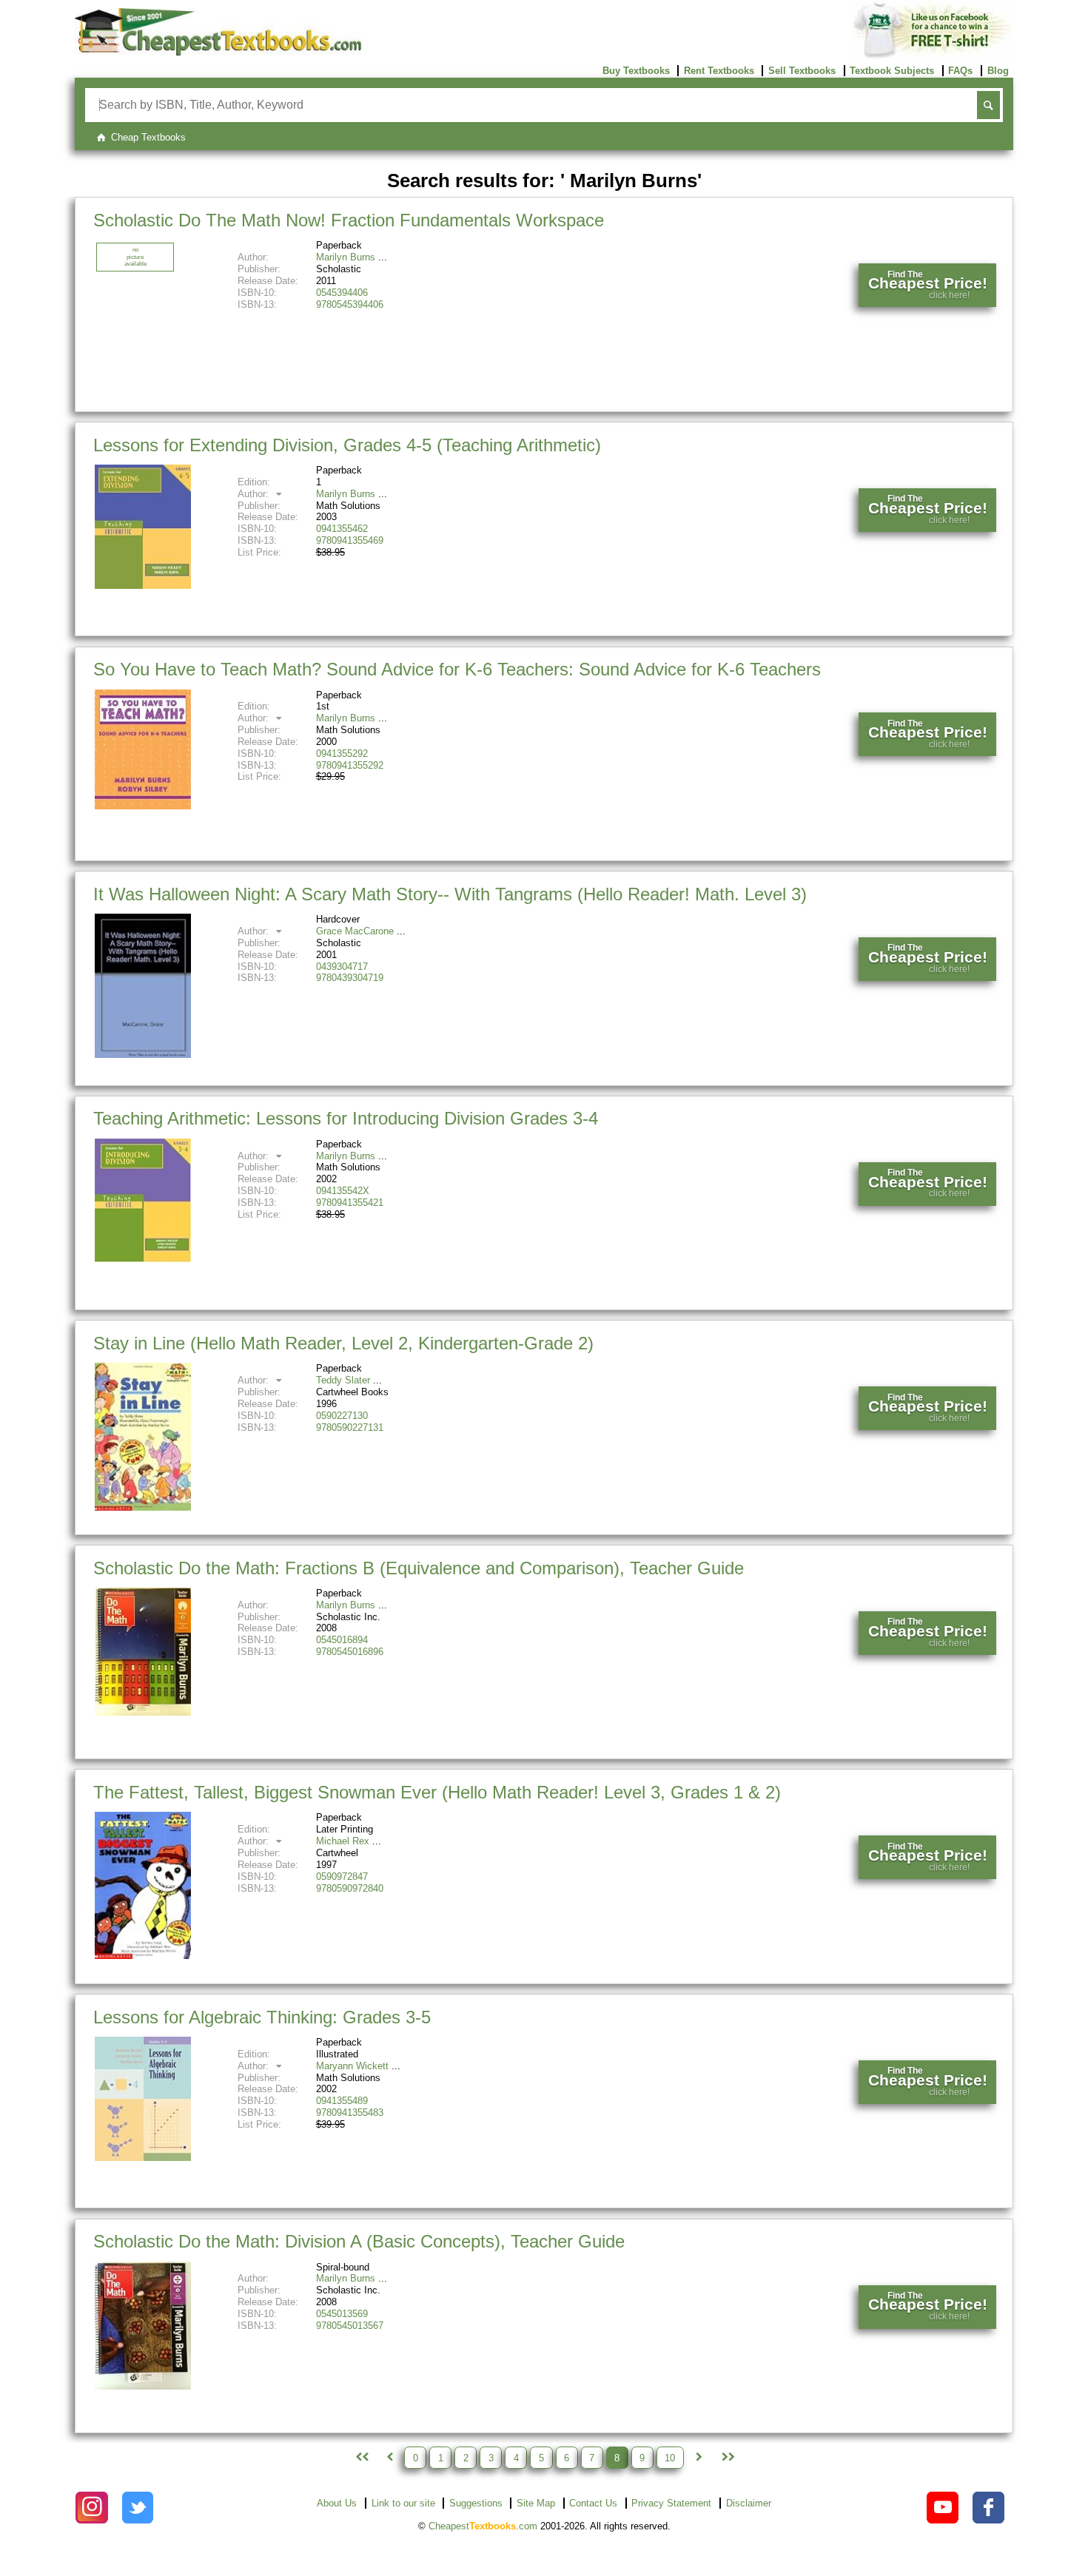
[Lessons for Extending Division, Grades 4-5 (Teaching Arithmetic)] (143, 586)
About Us (337, 2503)
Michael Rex (343, 1841)
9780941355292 (350, 765)
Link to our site (403, 2503)
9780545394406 (350, 304)
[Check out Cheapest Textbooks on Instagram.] (91, 2508)
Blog (998, 71)
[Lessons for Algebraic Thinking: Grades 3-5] (143, 2158)
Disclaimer (749, 2503)
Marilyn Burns (346, 257)
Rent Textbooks (719, 71)
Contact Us (593, 2503)
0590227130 (342, 1416)
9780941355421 (350, 1203)
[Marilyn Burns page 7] (389, 2458)
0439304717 (342, 967)
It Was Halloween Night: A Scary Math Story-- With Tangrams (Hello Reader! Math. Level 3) (450, 894)
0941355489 (342, 2101)
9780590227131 (350, 1427)
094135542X (343, 1191)
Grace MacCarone (355, 931)
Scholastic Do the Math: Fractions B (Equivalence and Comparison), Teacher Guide (419, 1568)
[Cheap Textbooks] (218, 52)
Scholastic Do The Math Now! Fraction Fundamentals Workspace (349, 220)
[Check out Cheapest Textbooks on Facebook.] (988, 2508)
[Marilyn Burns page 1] (360, 2458)
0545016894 (342, 1640)
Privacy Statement (671, 2503)
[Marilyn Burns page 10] (727, 2458)
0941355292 (342, 753)
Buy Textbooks (636, 71)
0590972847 (342, 1877)
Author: (255, 494)
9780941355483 (350, 2113)
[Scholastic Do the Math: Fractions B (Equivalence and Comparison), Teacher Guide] (143, 1712)
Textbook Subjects (892, 71)
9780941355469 (350, 540)
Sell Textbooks (802, 71)
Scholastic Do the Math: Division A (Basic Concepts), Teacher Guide (359, 2241)
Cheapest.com (483, 2526)
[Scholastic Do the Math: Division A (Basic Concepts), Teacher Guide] (143, 2386)
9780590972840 (350, 1888)
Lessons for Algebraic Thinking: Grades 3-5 (262, 2017)
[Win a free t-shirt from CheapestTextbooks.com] (932, 56)
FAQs (960, 71)
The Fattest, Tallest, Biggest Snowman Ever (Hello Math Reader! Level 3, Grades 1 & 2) (437, 1792)
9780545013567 (350, 2326)
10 (670, 2457)
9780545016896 (350, 1652)
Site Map (536, 2503)
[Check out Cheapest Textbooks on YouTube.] (943, 2508)
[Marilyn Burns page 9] (699, 2458)
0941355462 (342, 529)
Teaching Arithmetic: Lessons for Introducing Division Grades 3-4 (346, 1118)
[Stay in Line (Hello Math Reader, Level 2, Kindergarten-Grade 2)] (143, 1507)
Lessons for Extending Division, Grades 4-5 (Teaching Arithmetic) (347, 445)
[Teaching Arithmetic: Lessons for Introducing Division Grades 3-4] (143, 1259)
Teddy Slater (343, 1380)
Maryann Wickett (352, 2066)
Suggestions (476, 2503)
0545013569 (342, 2314)
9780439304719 (350, 978)
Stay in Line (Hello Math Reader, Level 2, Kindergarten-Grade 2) (343, 1343)
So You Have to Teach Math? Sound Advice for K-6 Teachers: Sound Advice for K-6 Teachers (457, 669)
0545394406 (342, 293)
